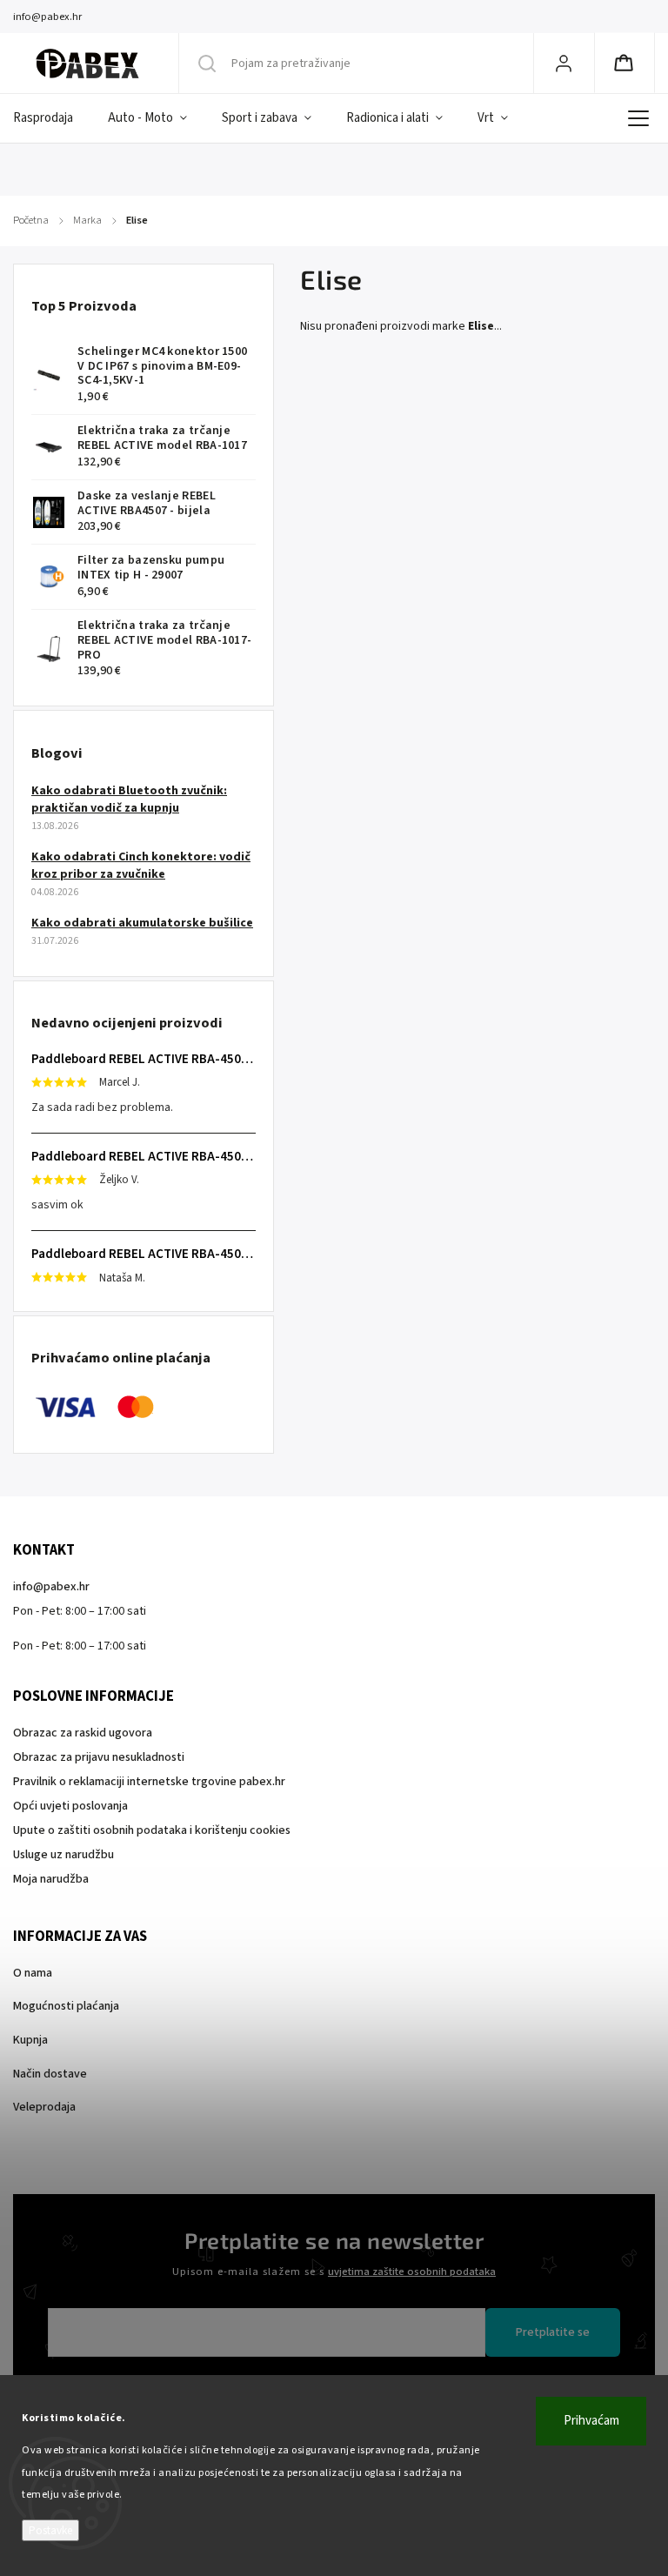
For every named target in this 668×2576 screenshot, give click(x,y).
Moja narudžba (51, 1879)
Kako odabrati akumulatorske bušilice (142, 923)
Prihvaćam (591, 2421)
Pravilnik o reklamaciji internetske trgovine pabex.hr (149, 1782)
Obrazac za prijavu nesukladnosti (99, 1757)
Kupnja (30, 2040)
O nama (33, 1973)
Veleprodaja (44, 2107)
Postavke (50, 2530)
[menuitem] (52, 118)
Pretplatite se (553, 2332)
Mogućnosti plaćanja (66, 2006)
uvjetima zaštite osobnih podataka (412, 2272)
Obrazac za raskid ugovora (83, 1733)
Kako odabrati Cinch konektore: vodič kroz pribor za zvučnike (141, 866)
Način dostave (50, 2074)
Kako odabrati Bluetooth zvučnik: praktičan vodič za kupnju (129, 800)
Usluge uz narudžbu (63, 1855)
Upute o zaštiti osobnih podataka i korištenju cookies (152, 1830)
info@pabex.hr (51, 1587)
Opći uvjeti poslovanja (70, 1806)
